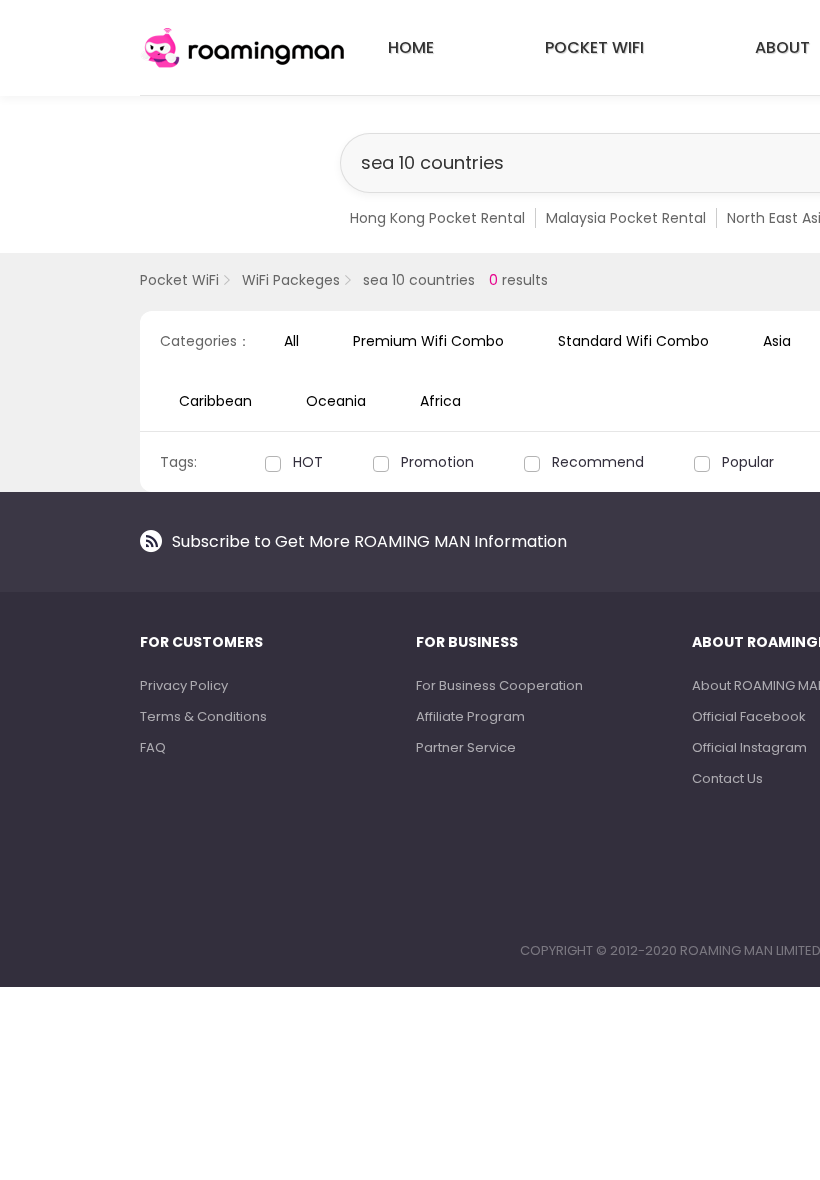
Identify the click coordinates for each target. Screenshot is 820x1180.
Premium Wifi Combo (428, 341)
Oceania (336, 401)
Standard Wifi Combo (633, 341)
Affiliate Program (470, 716)
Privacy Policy (184, 685)
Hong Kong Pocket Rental (437, 218)
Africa (440, 401)
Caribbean (215, 401)
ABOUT (782, 47)
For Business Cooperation (499, 685)
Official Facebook (749, 716)
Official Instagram (749, 747)
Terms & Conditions (203, 716)
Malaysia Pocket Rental (626, 218)
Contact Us (727, 778)
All (291, 341)
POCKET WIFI (594, 47)
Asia (777, 341)
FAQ (153, 747)
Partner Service (466, 747)
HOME (411, 47)
